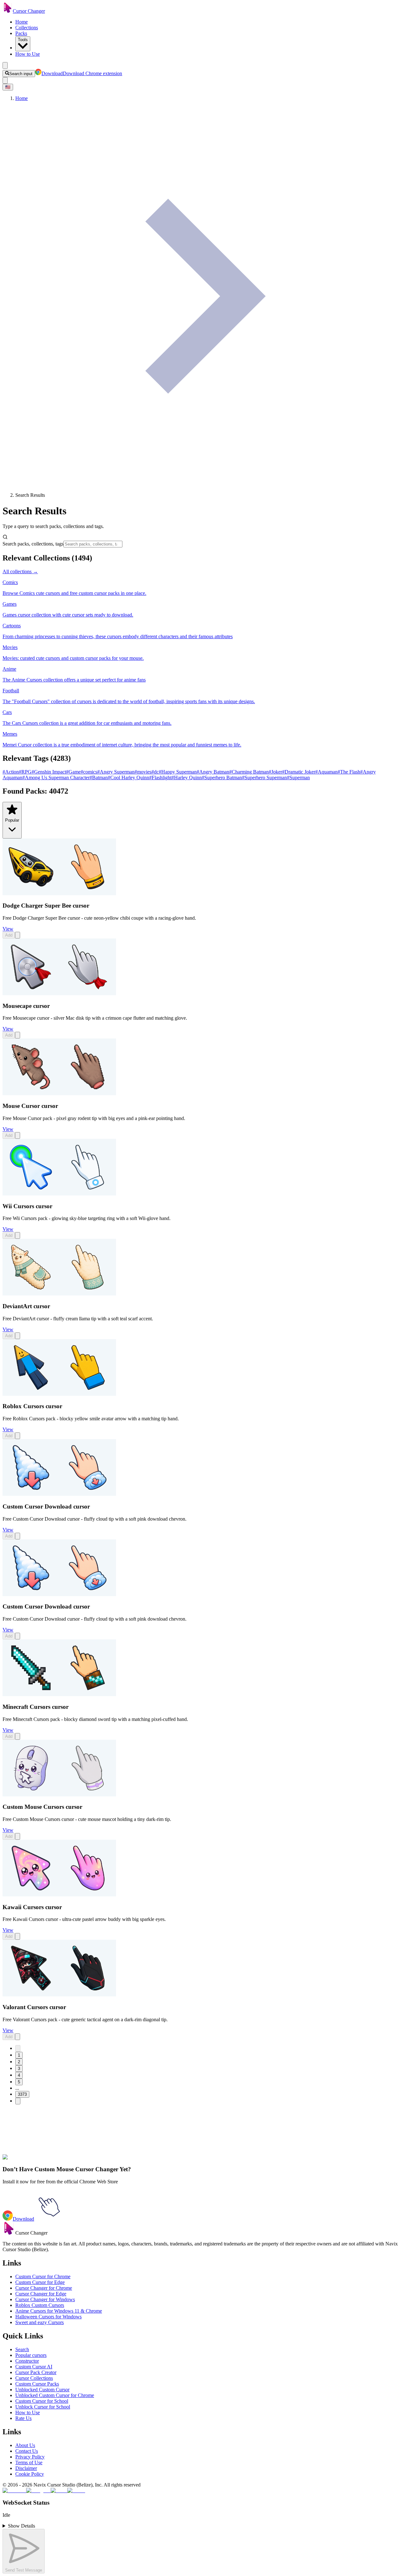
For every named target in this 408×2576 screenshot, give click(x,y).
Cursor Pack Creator (36, 2372)
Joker (275, 772)
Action (11, 772)
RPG (25, 772)
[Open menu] (5, 65)
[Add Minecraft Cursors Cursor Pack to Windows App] (18, 1736)
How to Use (28, 54)
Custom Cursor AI (34, 2367)
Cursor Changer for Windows (45, 2299)
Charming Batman (249, 772)
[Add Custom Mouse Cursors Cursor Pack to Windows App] (18, 1836)
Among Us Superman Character (56, 778)
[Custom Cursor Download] (59, 1494)
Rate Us (23, 2418)
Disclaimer (26, 2468)
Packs (21, 33)
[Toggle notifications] (5, 80)
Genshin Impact (49, 772)
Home (22, 22)
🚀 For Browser (20, 2157)
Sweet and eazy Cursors (40, 2322)
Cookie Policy (30, 2474)
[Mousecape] (59, 993)
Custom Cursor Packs (37, 2384)
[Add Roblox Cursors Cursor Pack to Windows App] (18, 1436)
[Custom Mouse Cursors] (59, 1795)
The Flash (349, 772)
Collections (27, 28)
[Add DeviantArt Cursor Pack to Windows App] (18, 1336)
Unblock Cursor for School (43, 2407)
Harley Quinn (187, 778)
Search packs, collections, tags (33, 544)
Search (22, 2349)
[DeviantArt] (59, 1294)
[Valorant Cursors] (59, 1995)
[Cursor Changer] (8, 11)
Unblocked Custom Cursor (42, 2390)
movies (143, 772)
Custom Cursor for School (42, 2401)
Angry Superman (116, 772)
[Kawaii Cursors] (59, 1895)
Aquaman (326, 772)
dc (155, 772)
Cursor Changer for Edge (41, 2294)
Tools (23, 40)
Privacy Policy (30, 2457)
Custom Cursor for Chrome (43, 2276)
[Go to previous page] (18, 2048)
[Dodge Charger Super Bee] (59, 893)
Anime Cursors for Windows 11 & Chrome (59, 2311)
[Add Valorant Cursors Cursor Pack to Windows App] (18, 2037)
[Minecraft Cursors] (59, 1694)
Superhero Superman (264, 778)
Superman (298, 778)
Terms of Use (29, 2462)
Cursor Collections (34, 2378)
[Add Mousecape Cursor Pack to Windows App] (18, 1035)
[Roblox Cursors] (59, 1394)
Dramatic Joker (299, 772)
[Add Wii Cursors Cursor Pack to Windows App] (18, 1235)
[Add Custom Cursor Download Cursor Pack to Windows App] (18, 1536)
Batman (99, 778)
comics (89, 772)
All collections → (20, 571)
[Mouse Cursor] (59, 1093)
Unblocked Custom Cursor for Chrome (55, 2395)
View (8, 929)
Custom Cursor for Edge (40, 2282)
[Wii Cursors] (59, 1194)
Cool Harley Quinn (128, 778)
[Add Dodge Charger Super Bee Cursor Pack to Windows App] (18, 935)
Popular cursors (31, 2355)
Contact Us (27, 2451)
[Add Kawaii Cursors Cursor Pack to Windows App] (18, 1936)
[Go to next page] (18, 2101)
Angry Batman (213, 772)
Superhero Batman (222, 778)
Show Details (22, 2526)
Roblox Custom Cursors (40, 2305)
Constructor (27, 2361)
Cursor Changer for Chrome (44, 2288)
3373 (22, 2094)
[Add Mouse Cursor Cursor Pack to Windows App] (18, 1135)
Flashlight (160, 778)
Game (73, 772)
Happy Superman (178, 772)
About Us (25, 2445)
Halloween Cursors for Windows (48, 2317)
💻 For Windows (55, 2157)
